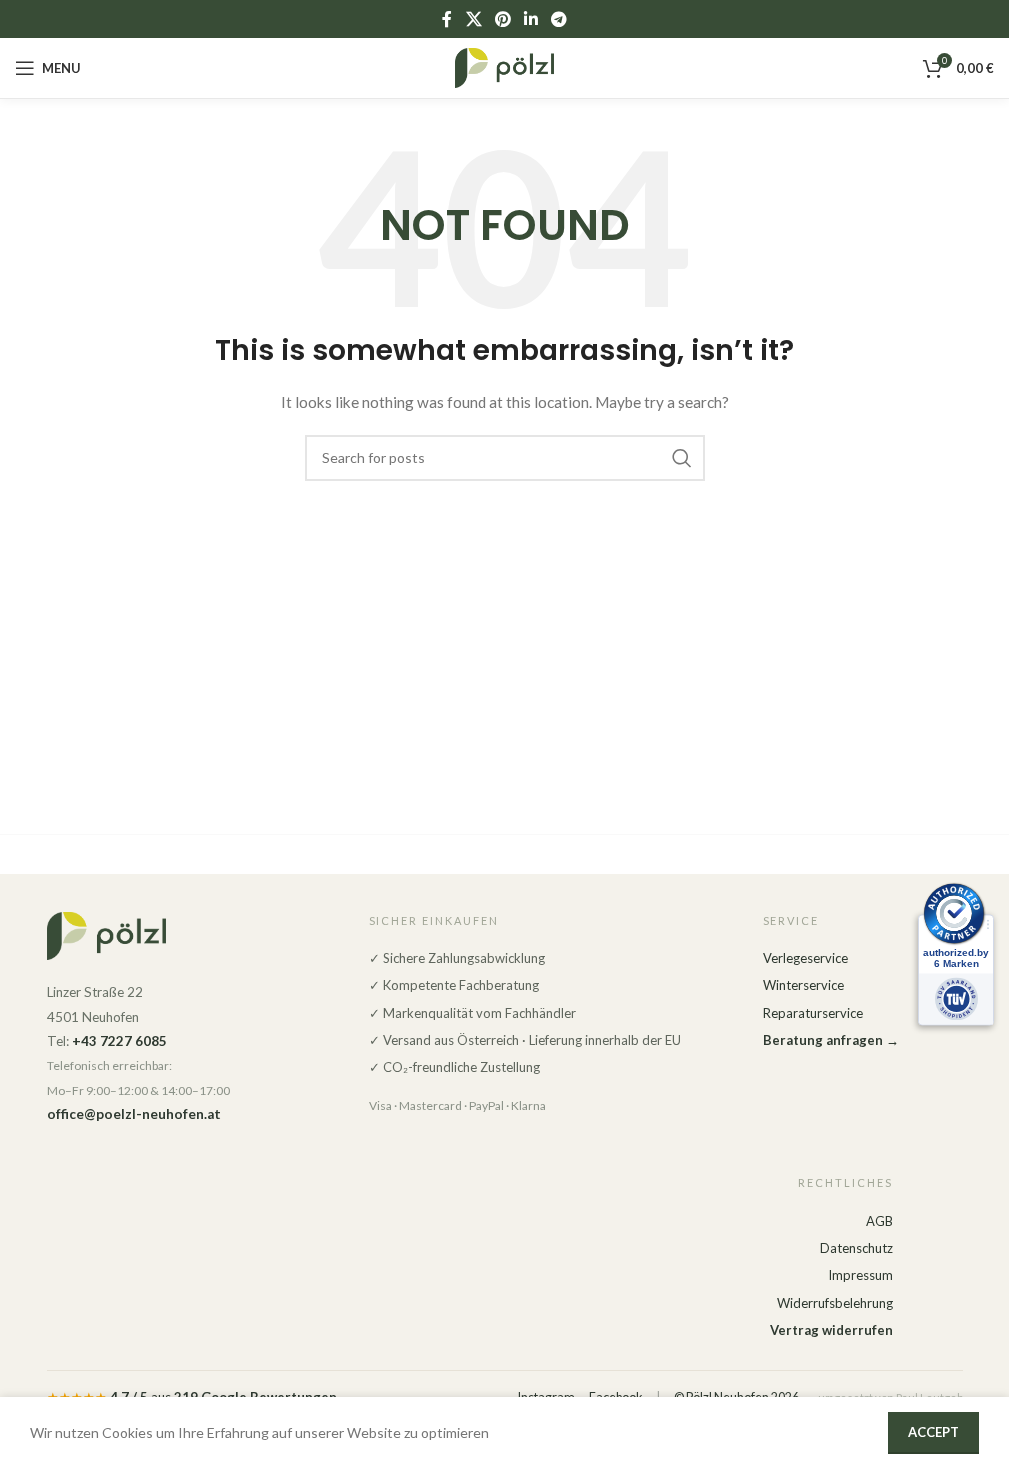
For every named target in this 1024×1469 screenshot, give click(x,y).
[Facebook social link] (447, 19)
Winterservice (803, 985)
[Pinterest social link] (502, 19)
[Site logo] (505, 66)
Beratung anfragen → (831, 1040)
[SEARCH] (682, 458)
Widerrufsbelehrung (835, 1303)
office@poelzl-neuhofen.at (134, 1114)
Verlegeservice (805, 958)
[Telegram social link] (559, 19)
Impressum (860, 1275)
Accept (933, 1432)
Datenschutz (856, 1248)
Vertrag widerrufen (831, 1330)
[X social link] (473, 19)
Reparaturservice (813, 1013)
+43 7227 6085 (119, 1041)
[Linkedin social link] (531, 19)
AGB (879, 1221)
